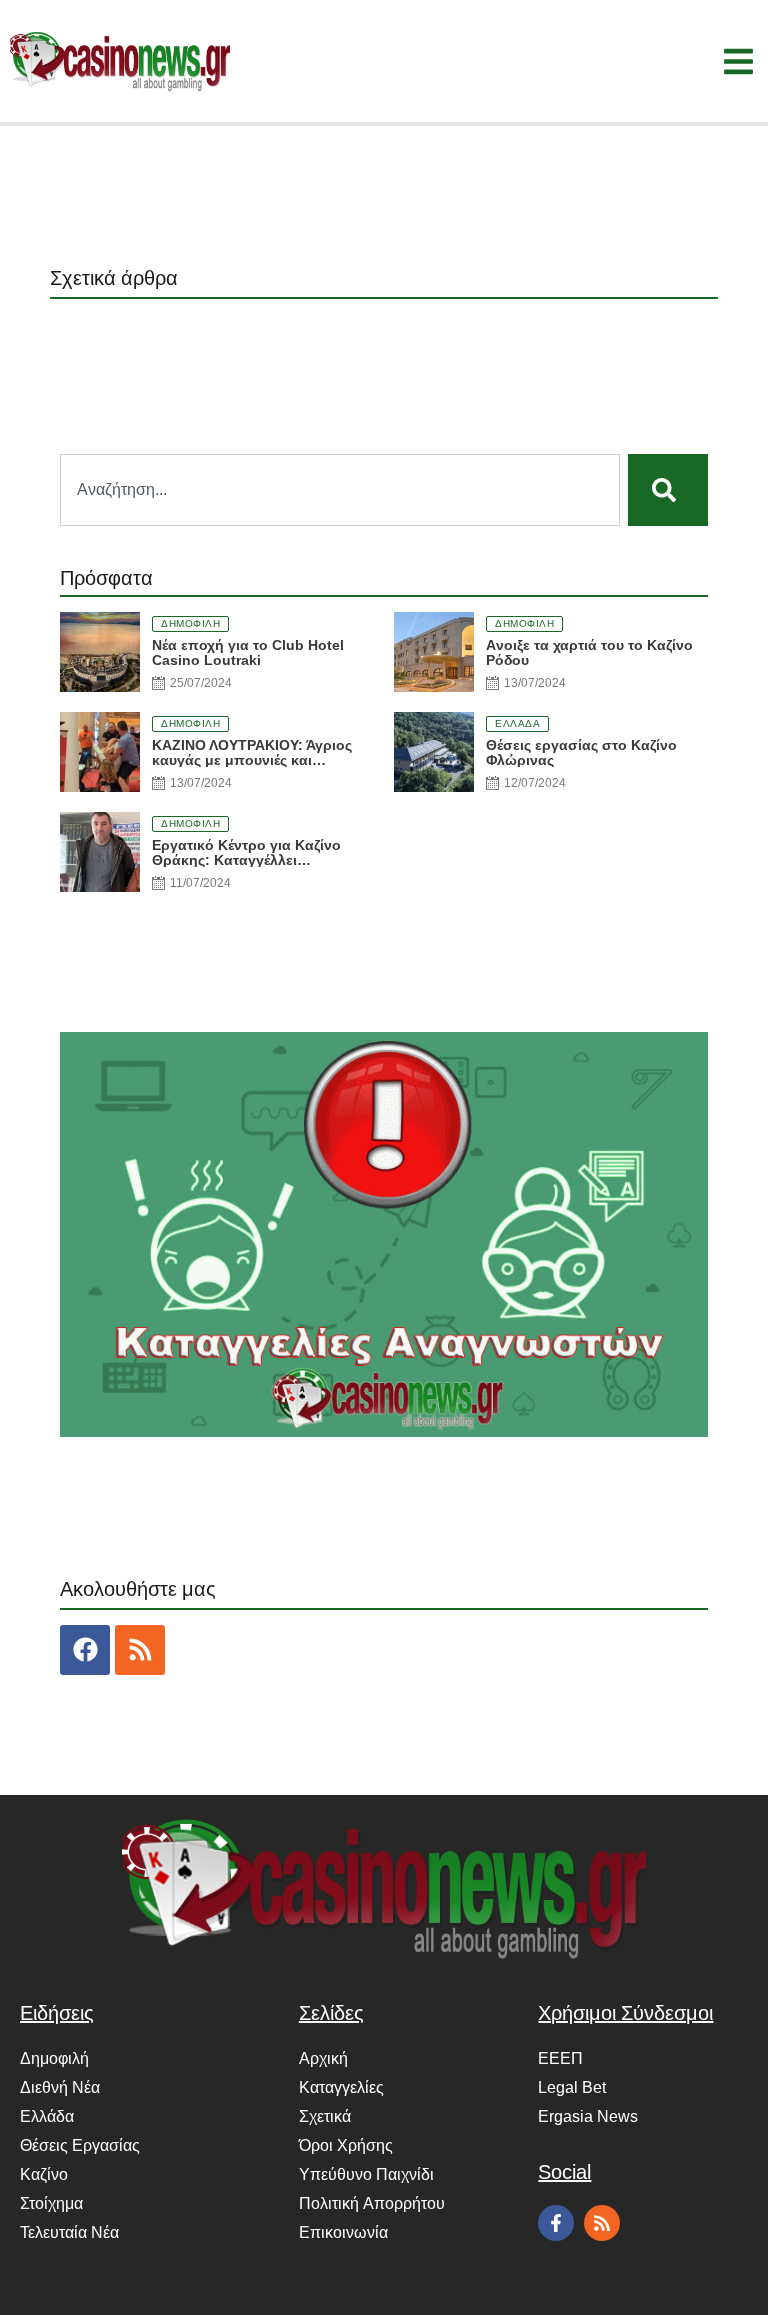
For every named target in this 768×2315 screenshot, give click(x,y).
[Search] (668, 490)
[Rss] (140, 1650)
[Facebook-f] (556, 2223)
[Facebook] (85, 1650)
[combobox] (340, 490)
